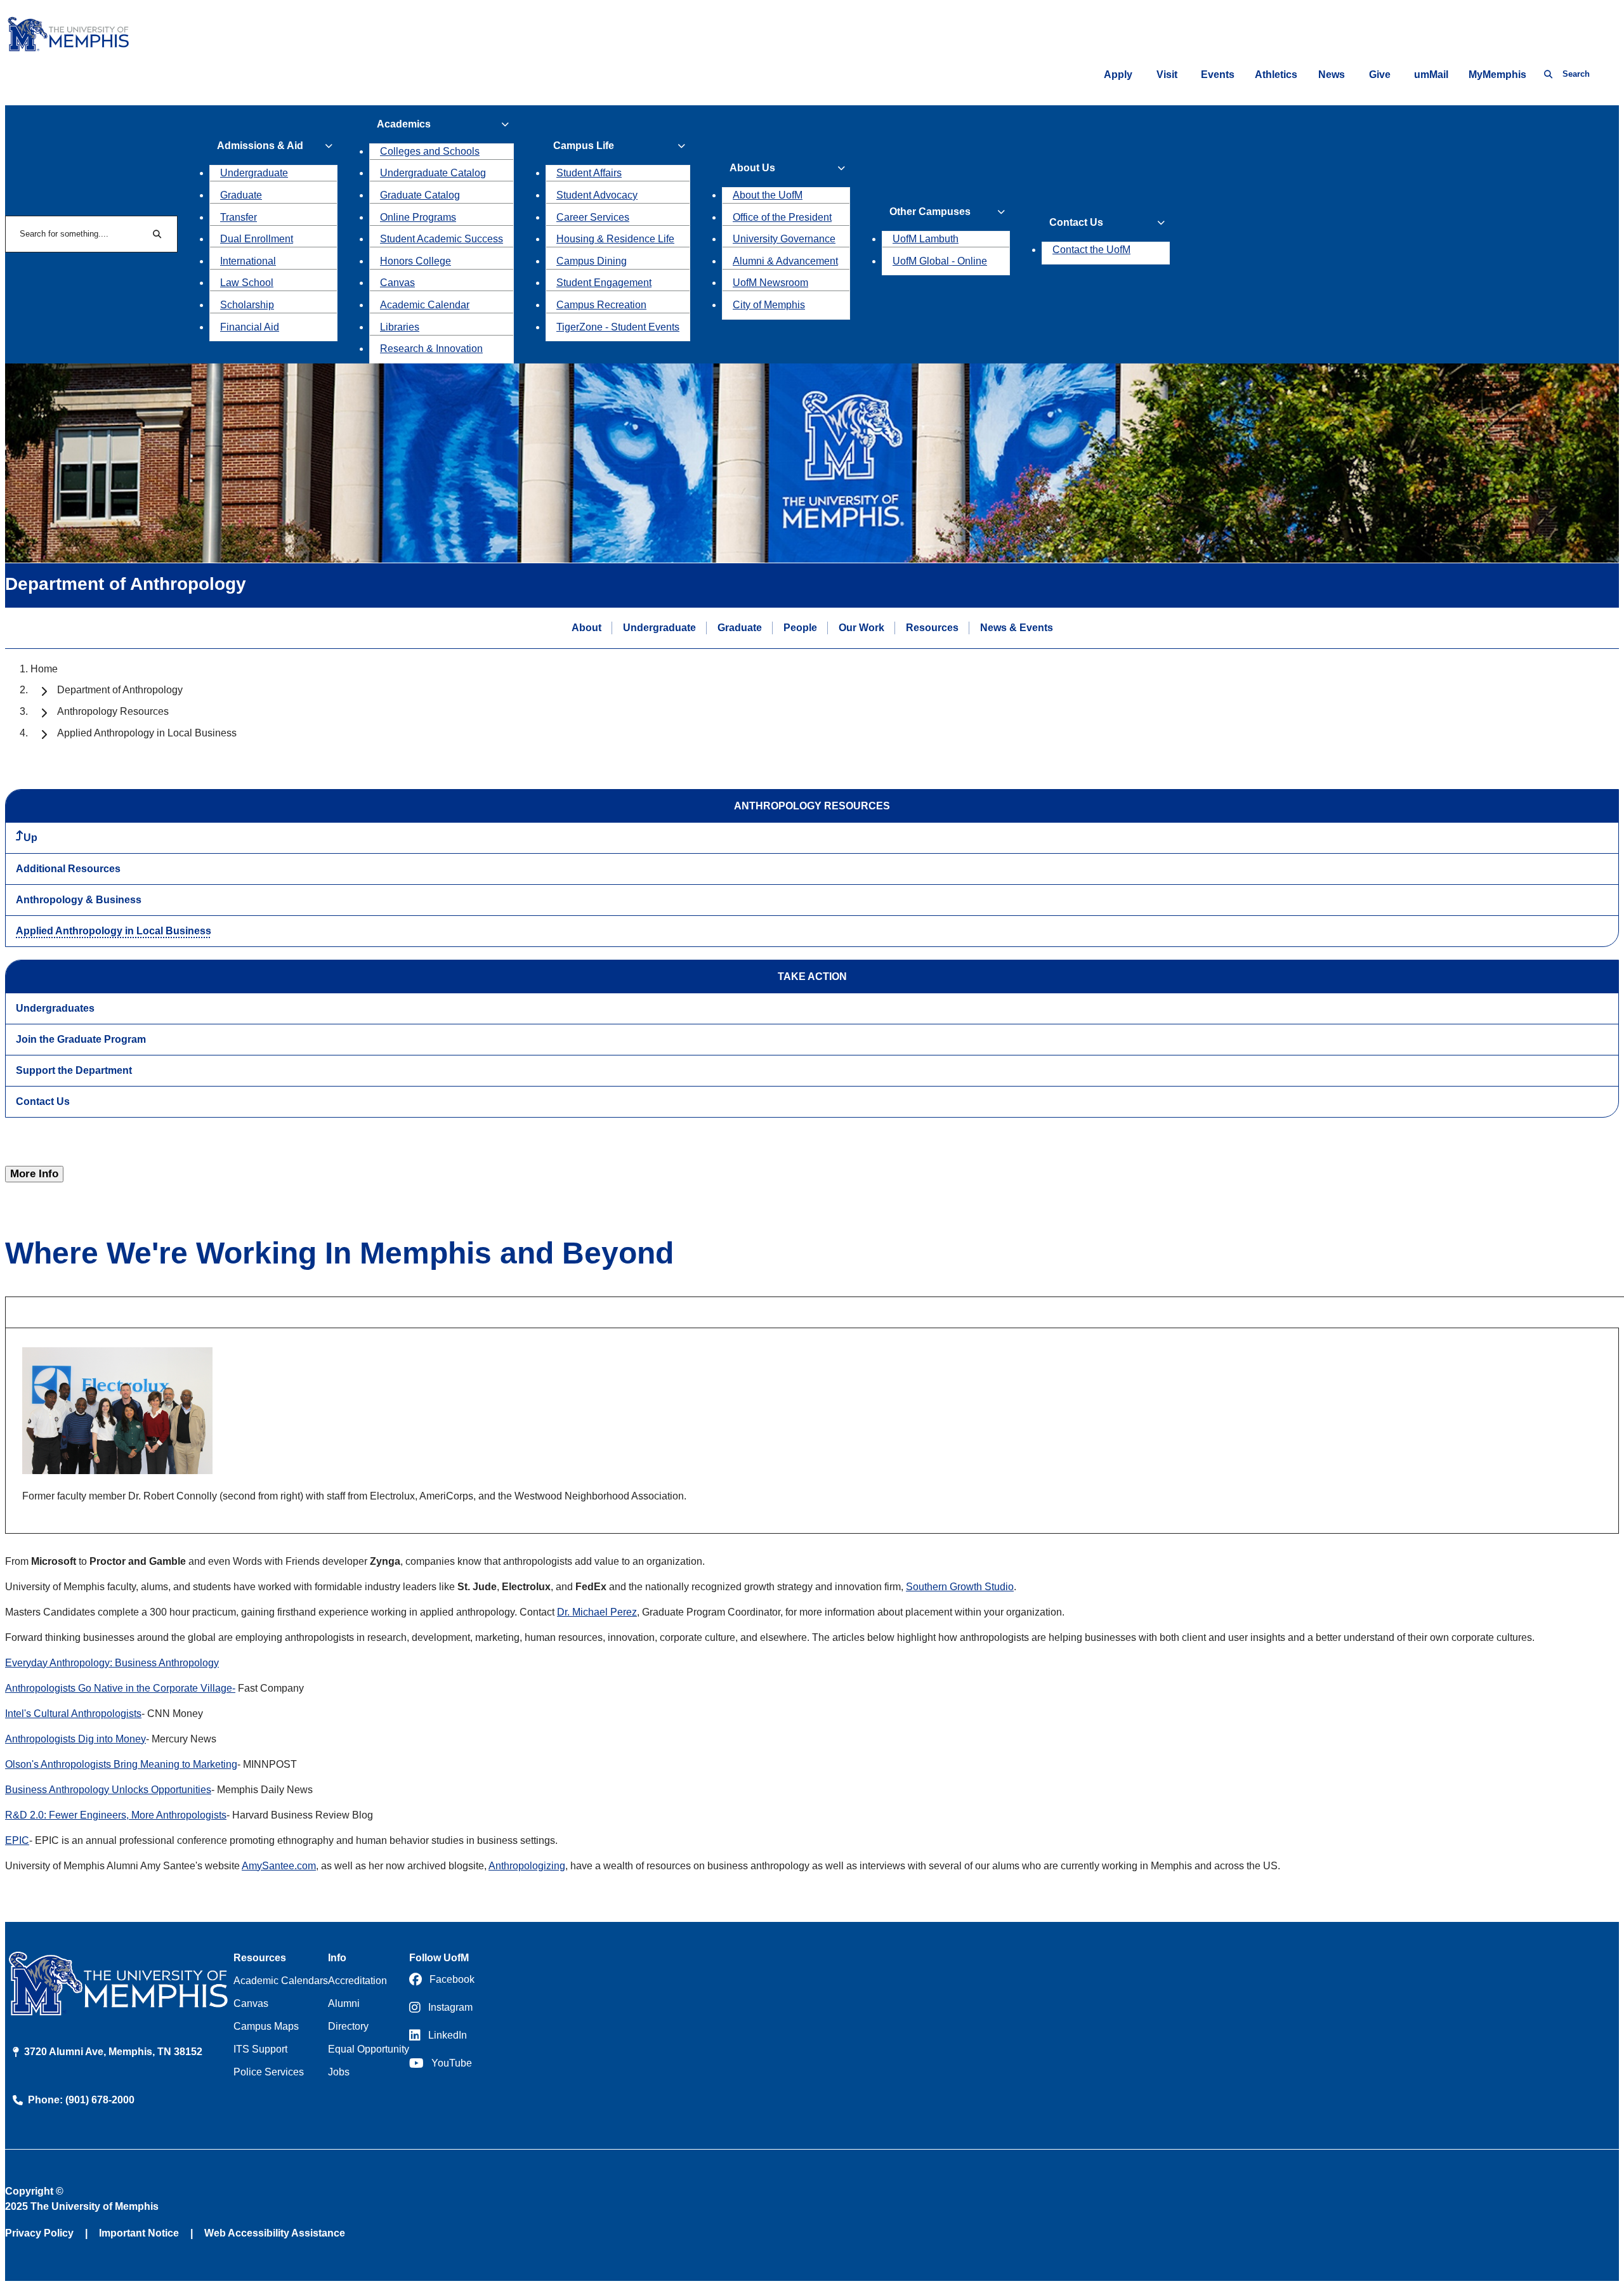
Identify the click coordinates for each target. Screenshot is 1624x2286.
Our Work (861, 628)
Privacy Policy (39, 2233)
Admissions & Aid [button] (260, 146)
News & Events (1017, 628)
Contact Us (43, 1101)
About (586, 628)
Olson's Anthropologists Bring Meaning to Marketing (121, 1764)
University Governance (784, 239)
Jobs (339, 2072)
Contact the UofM (1091, 250)
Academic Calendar (425, 305)
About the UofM (768, 195)
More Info (34, 1174)
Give (1380, 75)
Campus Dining (592, 261)
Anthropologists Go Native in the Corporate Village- (120, 1688)
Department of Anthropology (120, 690)
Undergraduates (55, 1008)
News (1332, 75)
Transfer (239, 217)
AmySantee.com (279, 1866)
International (248, 261)
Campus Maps (266, 2026)
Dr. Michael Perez (597, 1612)
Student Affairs (589, 173)
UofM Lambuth (926, 239)
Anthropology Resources (113, 711)
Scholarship (247, 305)
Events (1218, 75)
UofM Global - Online (940, 261)
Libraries (400, 327)
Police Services (269, 2072)
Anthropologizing (527, 1866)
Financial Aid (250, 327)
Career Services (593, 217)
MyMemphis (1497, 75)
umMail (1431, 75)
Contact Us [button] (1076, 222)
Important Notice (139, 2233)
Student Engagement (604, 283)
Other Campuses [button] (930, 212)
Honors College (416, 261)
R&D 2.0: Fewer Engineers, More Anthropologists (116, 1815)
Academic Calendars (281, 1981)
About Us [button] (752, 168)
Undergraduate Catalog (433, 173)
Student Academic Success (442, 239)
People (800, 628)
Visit (1167, 75)
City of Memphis (769, 305)
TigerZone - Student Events (618, 327)
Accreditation (357, 1981)
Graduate (241, 195)
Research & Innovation (431, 349)
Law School (247, 283)
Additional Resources (68, 869)
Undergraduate (254, 173)
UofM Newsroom (770, 283)
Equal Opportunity (369, 2049)
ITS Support (260, 2049)
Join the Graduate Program (81, 1039)
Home (44, 669)
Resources (932, 628)
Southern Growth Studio (960, 1587)
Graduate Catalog (420, 195)
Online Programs (418, 217)
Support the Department (74, 1070)
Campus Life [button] (584, 146)
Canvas (397, 283)
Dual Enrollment (257, 239)
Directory (348, 2026)
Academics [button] (404, 124)
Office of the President (782, 217)
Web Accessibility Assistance (275, 2233)
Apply (1118, 75)
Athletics (1276, 75)
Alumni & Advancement (785, 261)
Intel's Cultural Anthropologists (73, 1714)
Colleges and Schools (430, 151)
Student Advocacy (597, 195)
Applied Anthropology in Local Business (114, 931)
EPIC (17, 1840)
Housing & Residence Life (615, 239)
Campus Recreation (601, 305)
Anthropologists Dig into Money (75, 1739)
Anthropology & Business (79, 900)
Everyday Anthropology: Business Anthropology (112, 1663)
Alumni (344, 2003)
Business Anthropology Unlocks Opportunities (108, 1790)
